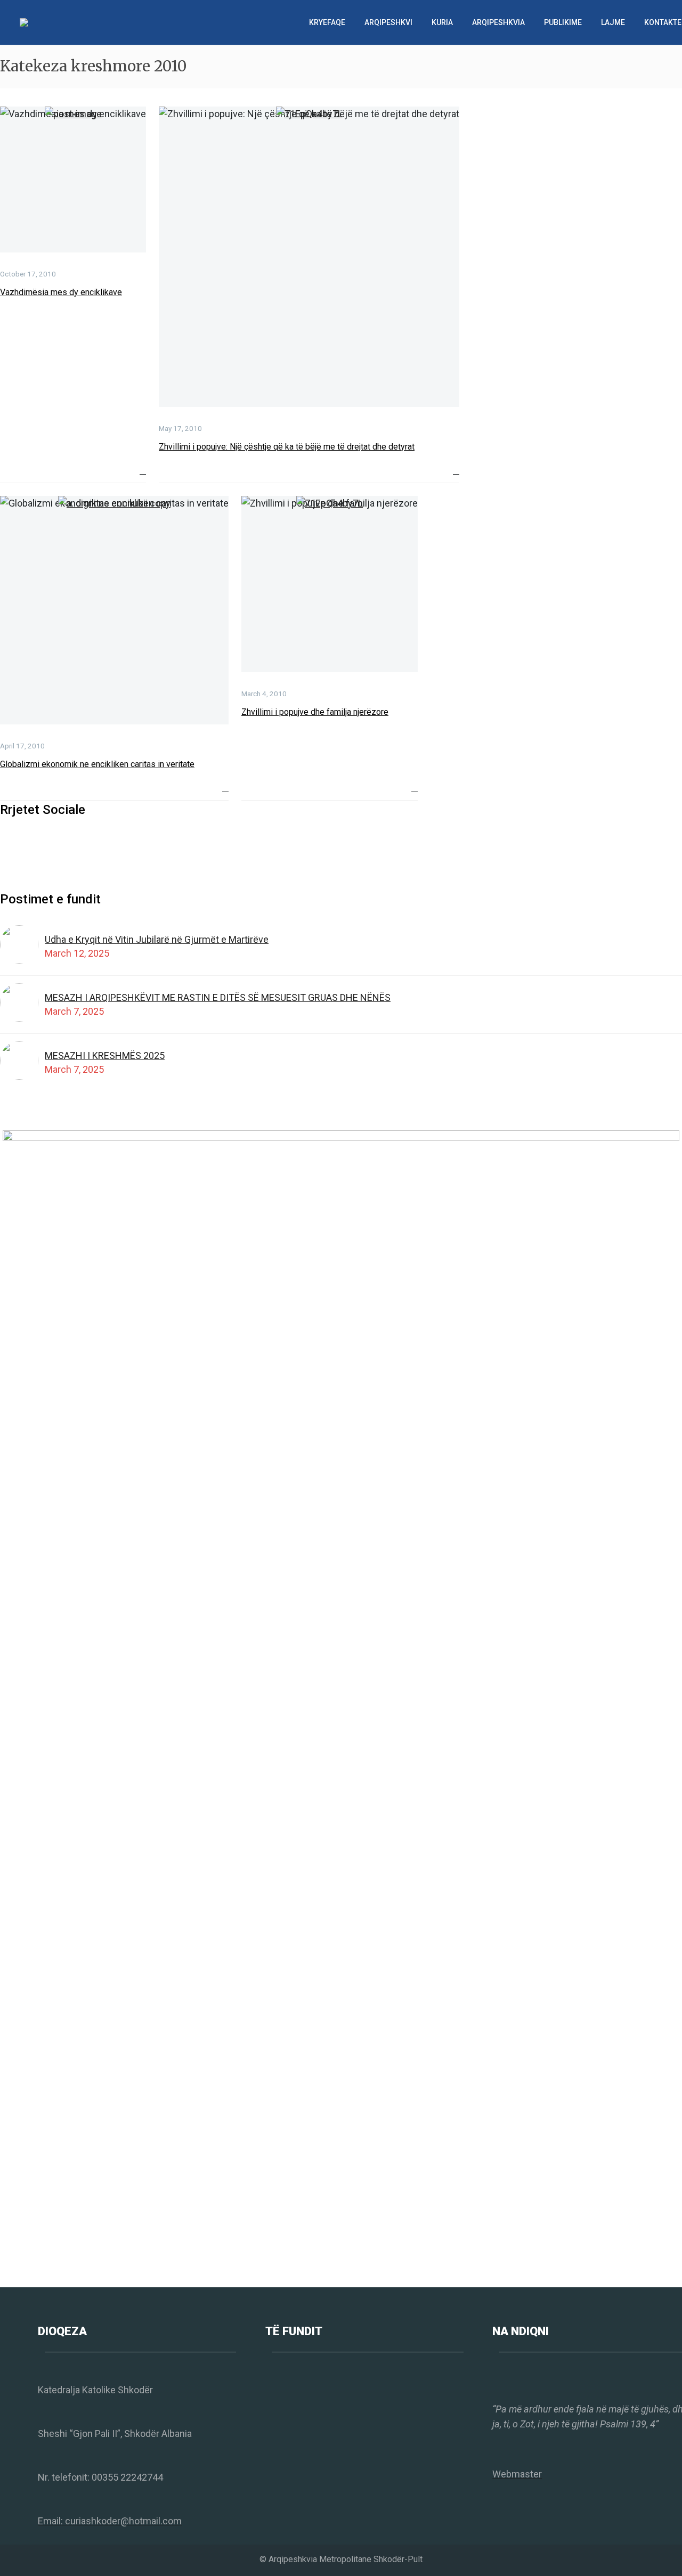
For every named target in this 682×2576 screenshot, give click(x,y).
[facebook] (6, 844)
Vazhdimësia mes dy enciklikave (61, 292)
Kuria (442, 22)
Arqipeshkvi (388, 22)
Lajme (613, 22)
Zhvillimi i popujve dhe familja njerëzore (315, 712)
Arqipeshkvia (498, 22)
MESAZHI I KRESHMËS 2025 (105, 1055)
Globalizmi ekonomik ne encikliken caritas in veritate (97, 764)
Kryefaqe (327, 22)
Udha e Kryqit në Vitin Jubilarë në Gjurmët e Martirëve (157, 939)
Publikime (563, 22)
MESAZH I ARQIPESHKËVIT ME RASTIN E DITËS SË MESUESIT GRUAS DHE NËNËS (218, 997)
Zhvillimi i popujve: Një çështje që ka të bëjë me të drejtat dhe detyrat (287, 447)
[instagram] (26, 844)
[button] (143, 471)
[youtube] (46, 844)
